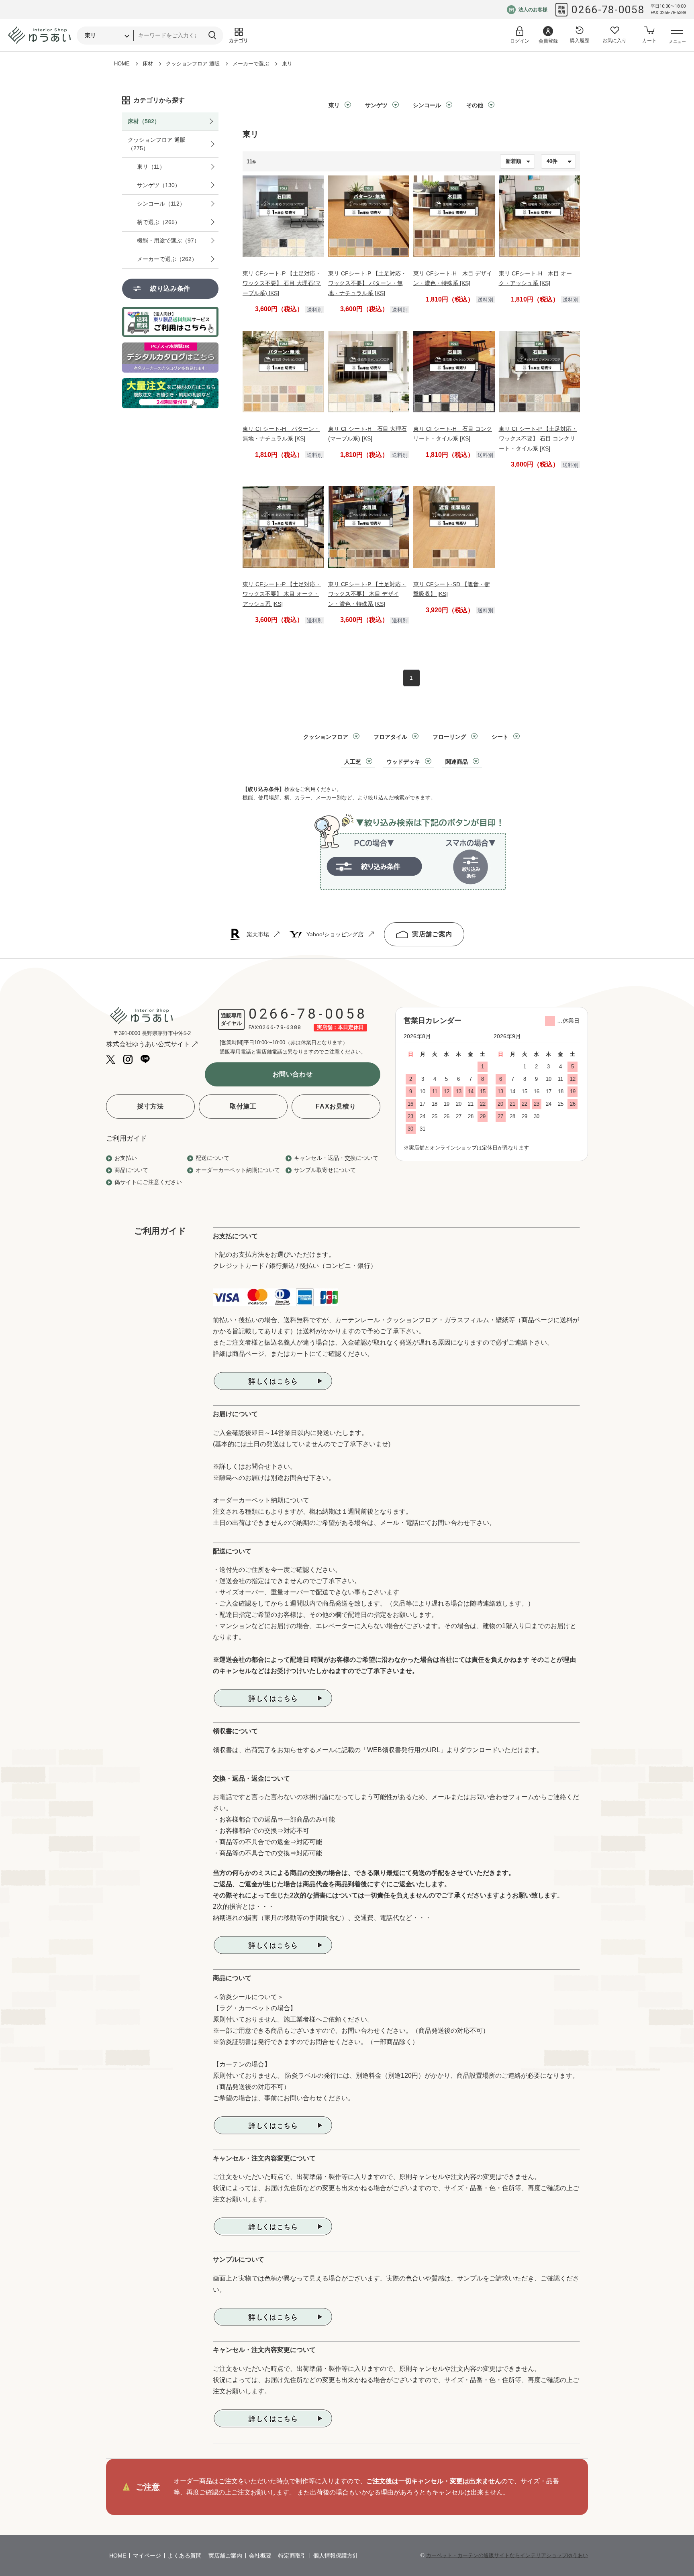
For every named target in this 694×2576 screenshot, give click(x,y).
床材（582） (144, 121)
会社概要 (260, 2556)
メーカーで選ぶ (251, 64)
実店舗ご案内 (432, 934)
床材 (148, 64)
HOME (122, 64)
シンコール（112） (161, 204)
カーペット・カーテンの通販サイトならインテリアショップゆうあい (507, 2555)
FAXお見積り (336, 1106)
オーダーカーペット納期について (238, 1170)
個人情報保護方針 (336, 2556)
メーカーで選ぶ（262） (167, 259)
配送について (212, 1158)
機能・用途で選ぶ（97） (168, 240)
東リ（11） (151, 167)
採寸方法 (150, 1106)
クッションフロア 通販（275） (157, 144)
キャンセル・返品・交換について (336, 1158)
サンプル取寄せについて (325, 1170)
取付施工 (243, 1106)
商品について (131, 1170)
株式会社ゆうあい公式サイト (148, 1044)
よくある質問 (185, 2556)
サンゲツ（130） (159, 185)
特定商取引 (292, 2556)
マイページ (147, 2556)
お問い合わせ (293, 1074)
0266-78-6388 (280, 1027)
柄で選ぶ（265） (159, 222)
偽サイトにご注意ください (148, 1182)
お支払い (126, 1158)
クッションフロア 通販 (193, 64)
